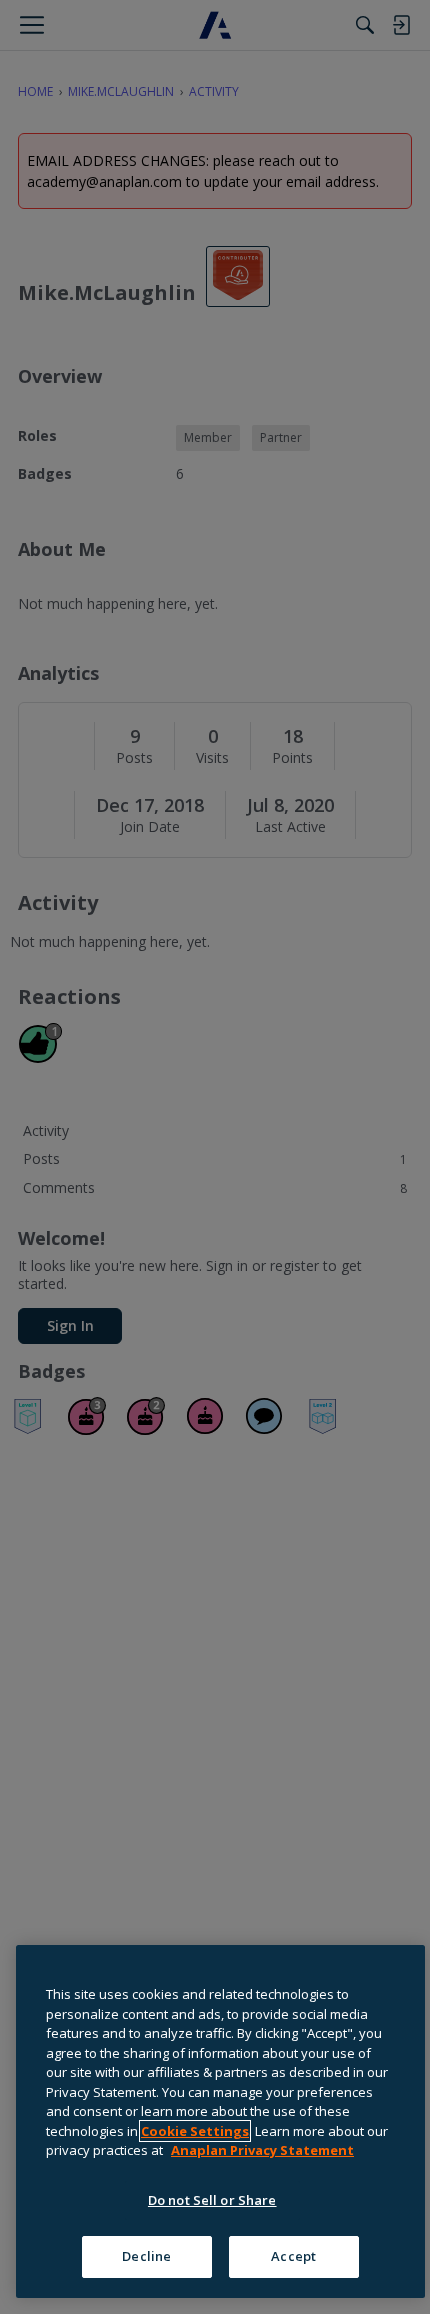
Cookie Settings (195, 2131)
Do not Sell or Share (212, 2200)
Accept (293, 2256)
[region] (220, 2121)
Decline (146, 2256)
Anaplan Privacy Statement (262, 2150)
